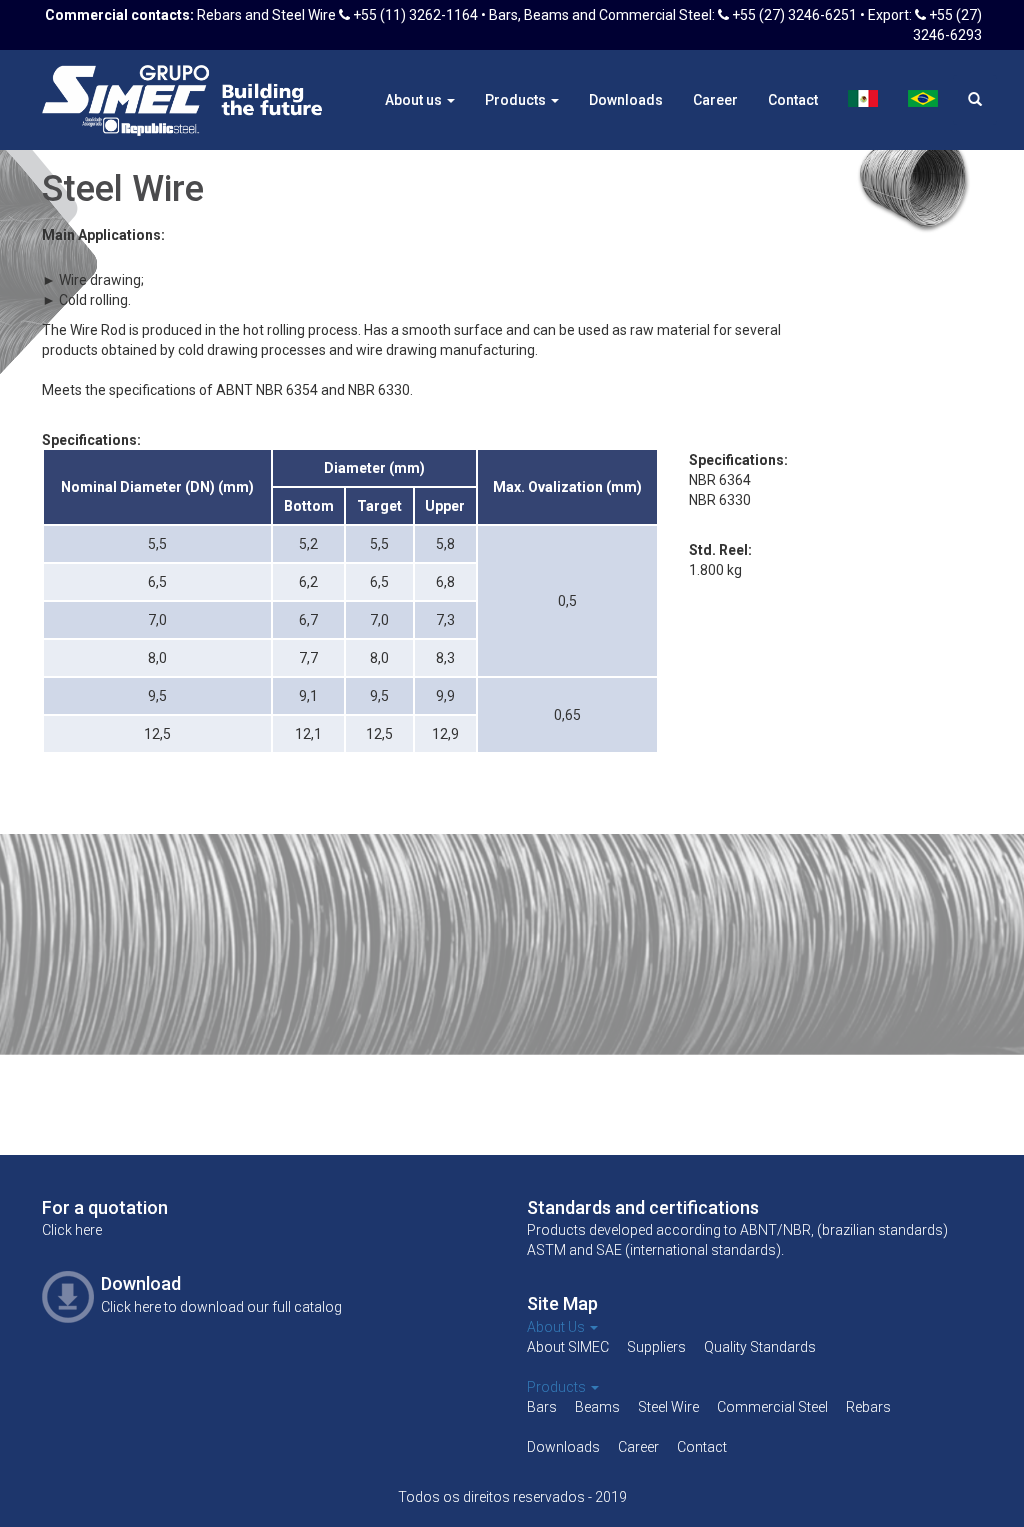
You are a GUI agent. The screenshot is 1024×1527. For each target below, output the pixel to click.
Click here (72, 1230)
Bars (542, 1407)
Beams (597, 1407)
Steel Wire (668, 1407)
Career (715, 100)
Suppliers (656, 1347)
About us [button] (415, 100)
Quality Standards (760, 1347)
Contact (793, 100)
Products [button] (517, 100)
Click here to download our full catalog (221, 1307)
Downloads (626, 100)
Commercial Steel (772, 1407)
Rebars (868, 1407)
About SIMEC (568, 1347)
